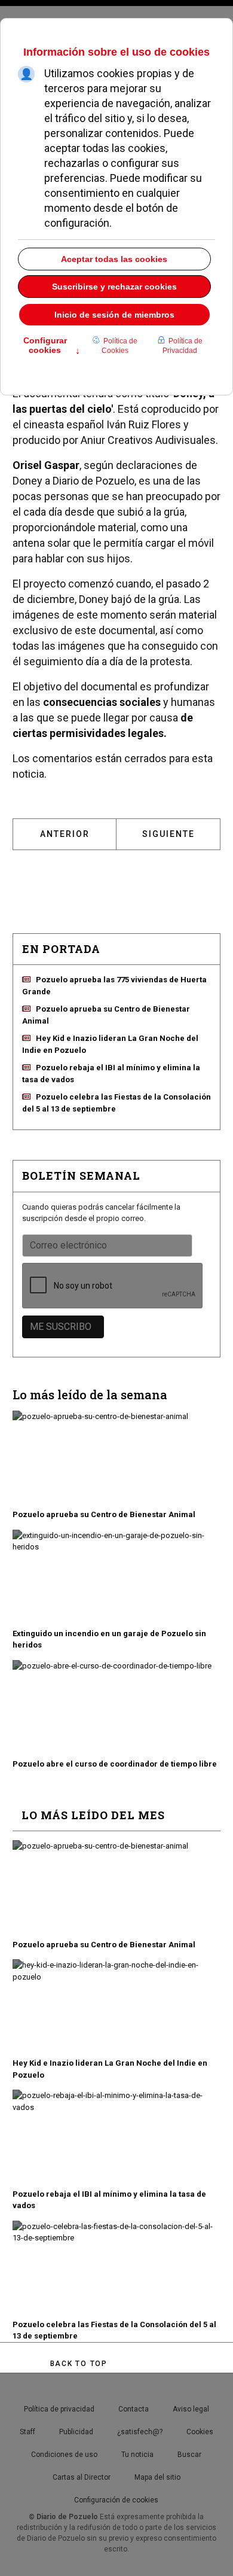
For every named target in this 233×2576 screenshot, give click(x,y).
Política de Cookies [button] (119, 346)
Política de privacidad (59, 2409)
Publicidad (76, 2432)
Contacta (134, 2409)
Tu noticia (137, 2455)
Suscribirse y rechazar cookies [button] (114, 287)
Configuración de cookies (116, 2500)
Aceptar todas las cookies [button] (114, 259)
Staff (27, 2432)
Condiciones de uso (64, 2455)
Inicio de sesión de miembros (114, 315)
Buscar (189, 2455)
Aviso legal (191, 2409)
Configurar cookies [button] (52, 346)
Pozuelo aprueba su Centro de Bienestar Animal (104, 1514)
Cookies (200, 2432)
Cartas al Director (82, 2477)
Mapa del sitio (157, 2477)
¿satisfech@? (140, 2432)
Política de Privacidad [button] (183, 346)
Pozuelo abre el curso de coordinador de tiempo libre (115, 1764)
